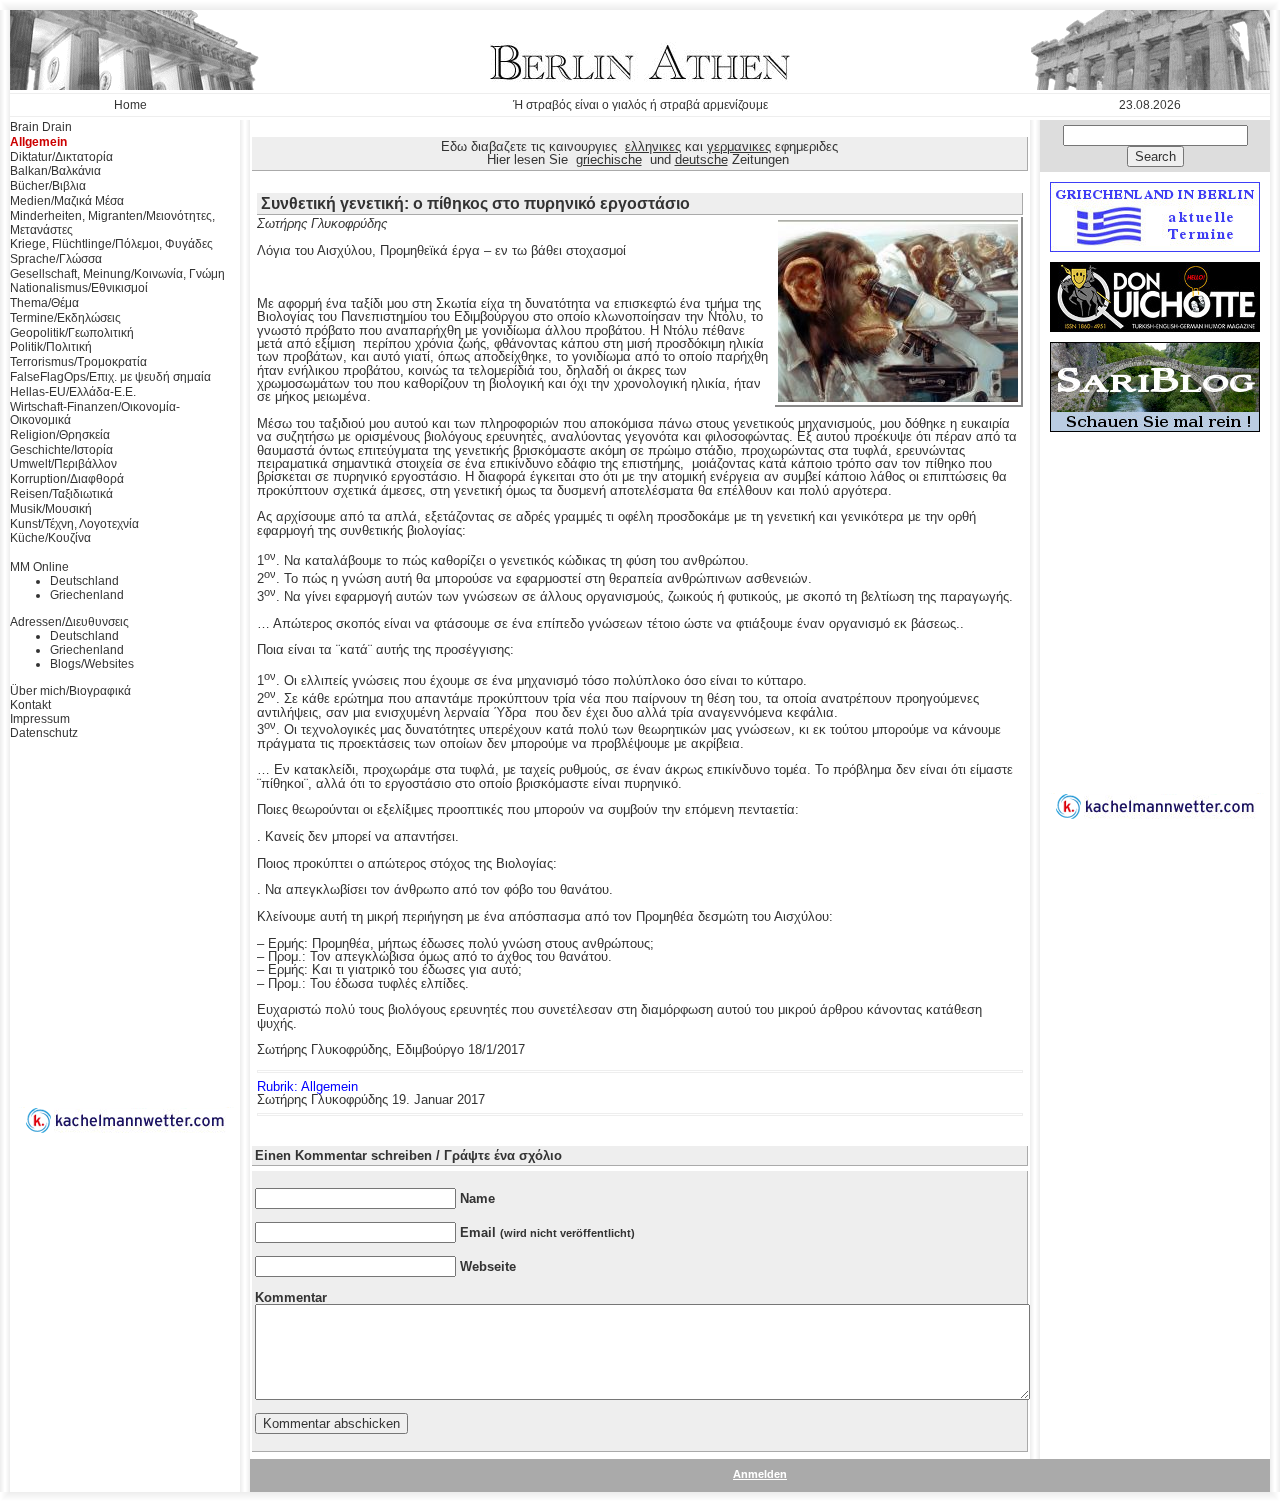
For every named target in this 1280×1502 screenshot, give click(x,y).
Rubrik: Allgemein (307, 1086)
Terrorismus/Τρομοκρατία (78, 362)
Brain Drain (41, 127)
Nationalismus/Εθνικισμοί (79, 288)
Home (130, 105)
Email (547, 1232)
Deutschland (84, 581)
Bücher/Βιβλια (48, 186)
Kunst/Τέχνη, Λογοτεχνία (74, 524)
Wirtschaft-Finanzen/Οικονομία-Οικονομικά (95, 414)
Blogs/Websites (92, 664)
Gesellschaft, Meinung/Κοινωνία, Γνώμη (117, 274)
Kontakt (30, 705)
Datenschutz (44, 733)
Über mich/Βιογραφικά (70, 691)
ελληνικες (653, 146)
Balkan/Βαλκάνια (55, 171)
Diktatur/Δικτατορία (61, 157)
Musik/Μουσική (51, 509)
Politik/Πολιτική (51, 347)
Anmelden (760, 1474)
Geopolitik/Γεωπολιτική (72, 333)
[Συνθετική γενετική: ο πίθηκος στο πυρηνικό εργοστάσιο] (898, 398)
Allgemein (38, 142)
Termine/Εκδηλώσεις (65, 318)
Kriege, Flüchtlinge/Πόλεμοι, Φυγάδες (111, 244)
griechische (609, 159)
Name (477, 1198)
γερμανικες (739, 146)
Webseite (488, 1266)
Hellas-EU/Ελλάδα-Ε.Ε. (73, 392)
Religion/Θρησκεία (60, 435)
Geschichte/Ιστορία (61, 450)
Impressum (40, 719)
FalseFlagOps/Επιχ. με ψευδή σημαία (110, 377)
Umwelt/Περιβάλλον (63, 464)
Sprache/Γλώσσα (56, 259)
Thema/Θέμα (44, 303)
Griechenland (87, 595)
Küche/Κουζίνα (50, 538)
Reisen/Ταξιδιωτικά (61, 494)
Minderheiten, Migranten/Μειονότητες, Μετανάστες (112, 223)
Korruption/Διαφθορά (67, 479)
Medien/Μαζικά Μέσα (67, 201)
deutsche (701, 159)
